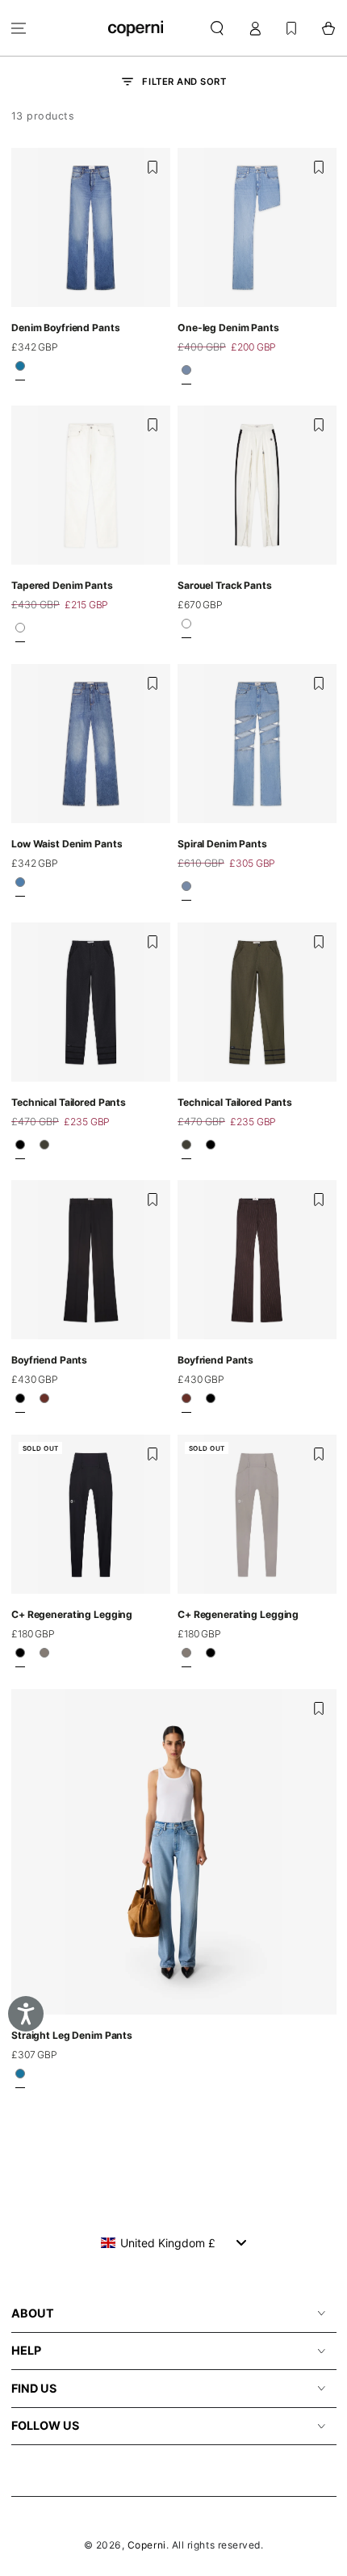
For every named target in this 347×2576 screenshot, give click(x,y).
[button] (217, 28)
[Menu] (19, 28)
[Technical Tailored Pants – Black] (20, 1149)
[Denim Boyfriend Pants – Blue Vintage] (20, 371)
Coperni (147, 2545)
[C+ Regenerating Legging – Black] (20, 1658)
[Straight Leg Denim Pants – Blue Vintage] (20, 2078)
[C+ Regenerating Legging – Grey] (44, 1658)
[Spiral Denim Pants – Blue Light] (186, 891)
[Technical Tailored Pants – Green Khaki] (44, 1149)
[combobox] (174, 2242)
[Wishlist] (291, 28)
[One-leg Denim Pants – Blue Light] (186, 374)
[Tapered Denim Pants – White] (20, 632)
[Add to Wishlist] (153, 167)
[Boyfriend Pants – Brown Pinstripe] (44, 1403)
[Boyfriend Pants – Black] (20, 1403)
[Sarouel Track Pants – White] (186, 628)
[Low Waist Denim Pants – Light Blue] (20, 887)
